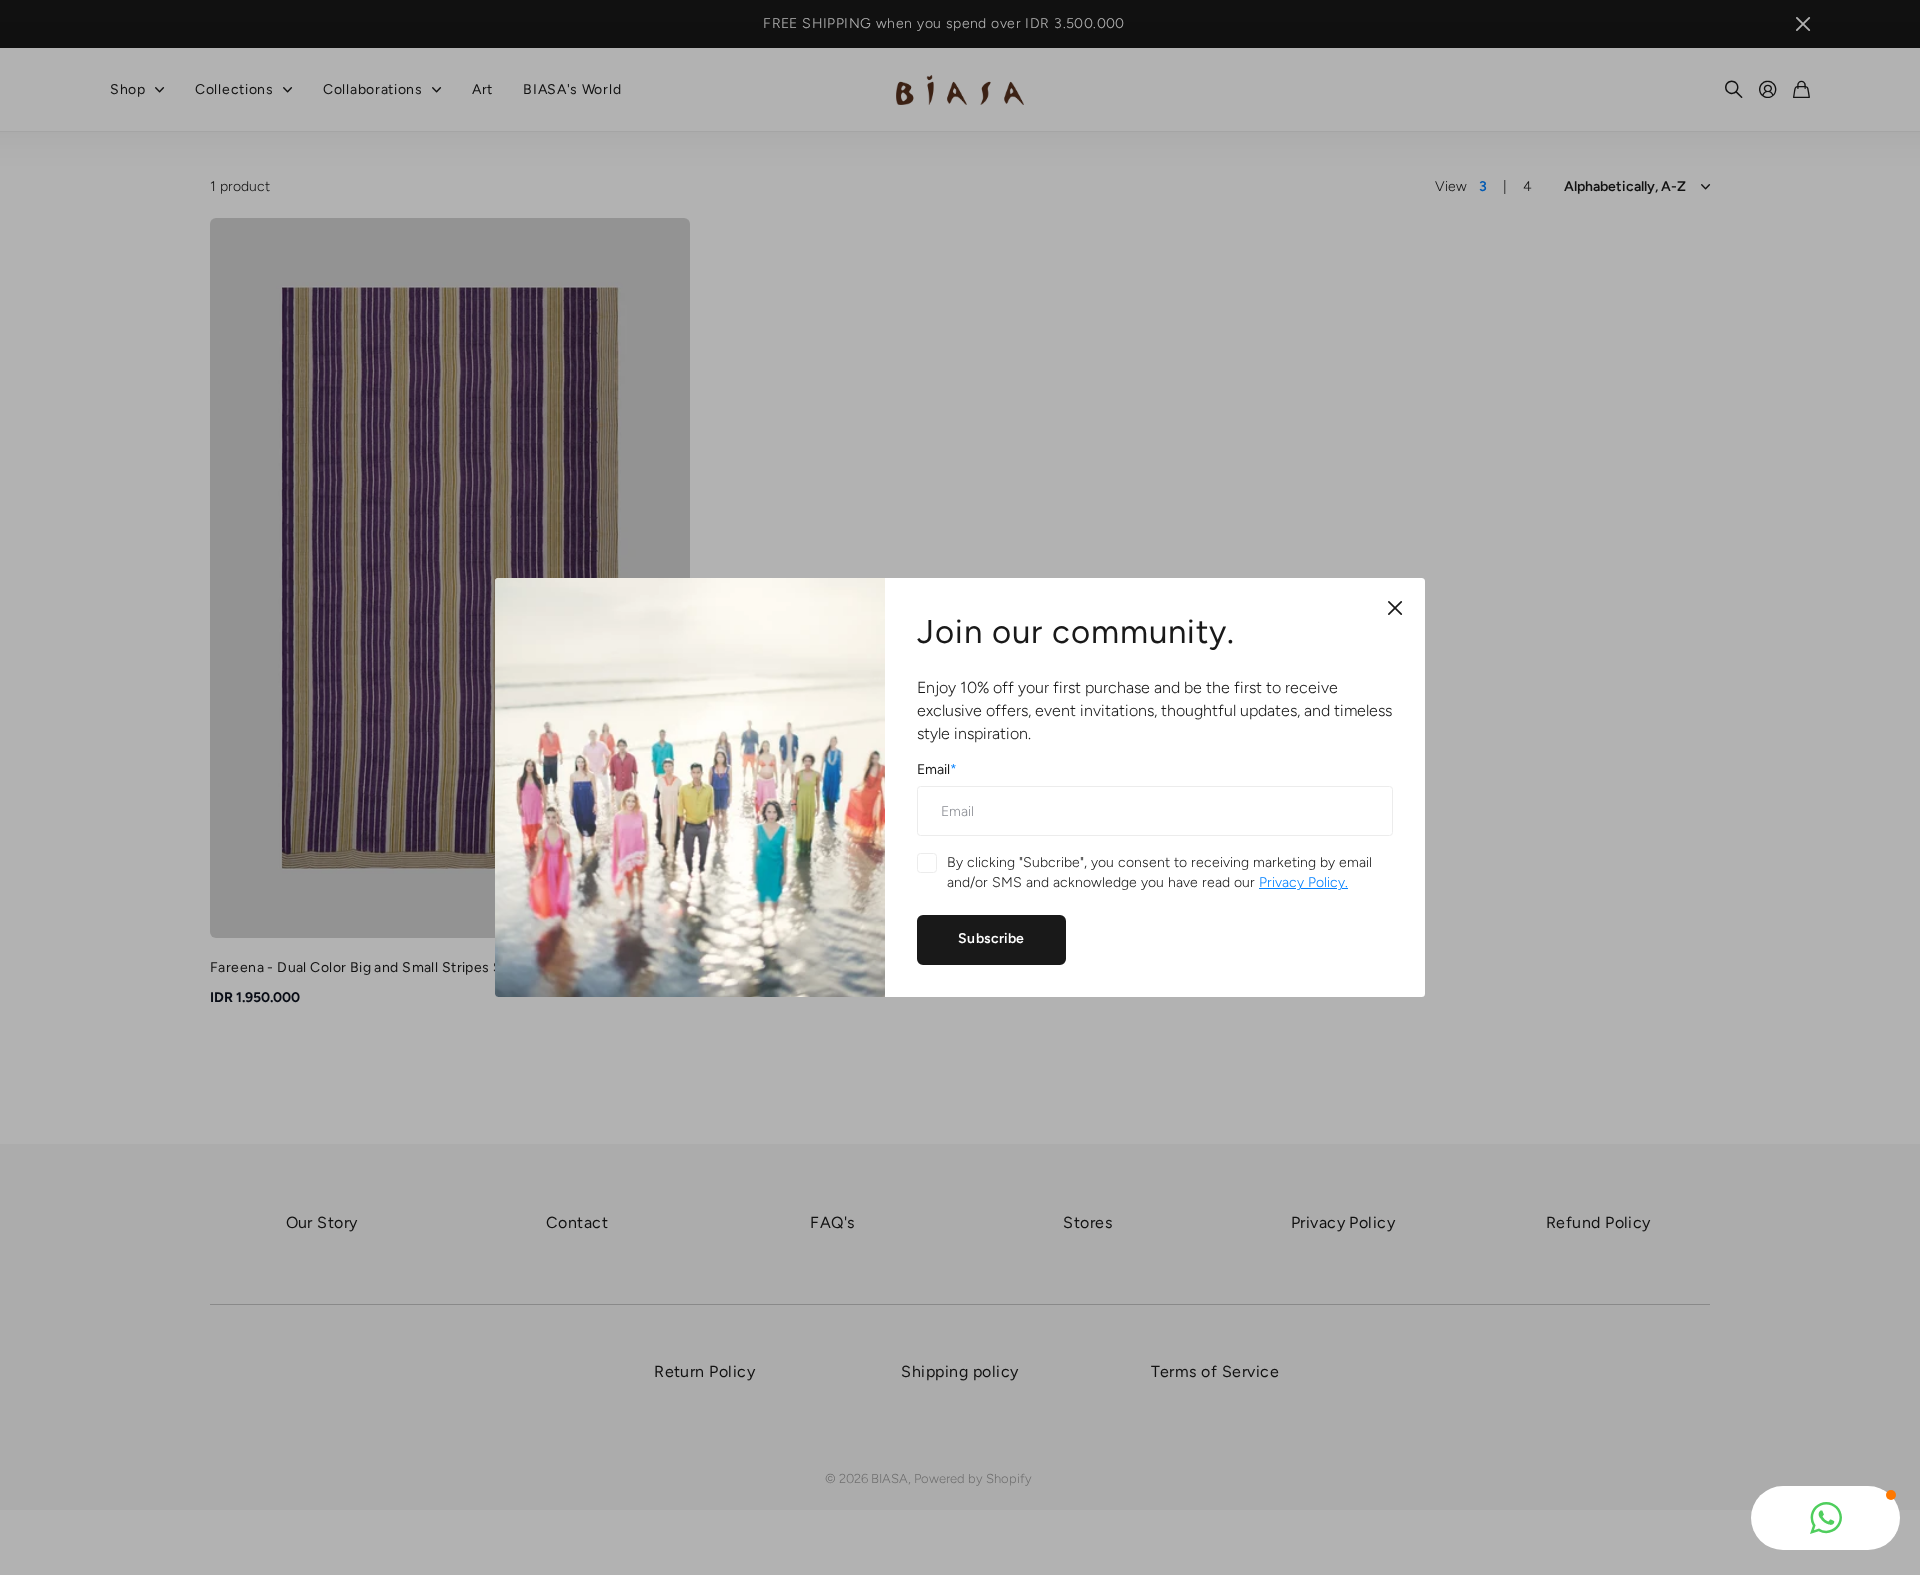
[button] (1825, 1518)
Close (1395, 608)
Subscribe (991, 938)
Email (937, 769)
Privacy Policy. (1303, 882)
